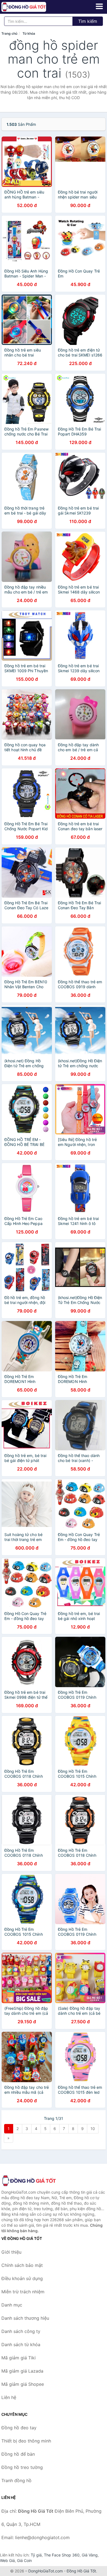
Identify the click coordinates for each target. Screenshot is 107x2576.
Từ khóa (29, 33)
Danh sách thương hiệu (25, 2318)
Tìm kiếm (88, 21)
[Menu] (99, 6)
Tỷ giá (36, 2555)
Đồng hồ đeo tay (19, 2428)
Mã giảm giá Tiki (19, 2358)
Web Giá (7, 2560)
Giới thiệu (11, 2252)
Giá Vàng (90, 2555)
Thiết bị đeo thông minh (26, 2441)
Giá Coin (24, 2560)
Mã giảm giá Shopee (23, 2384)
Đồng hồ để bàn (18, 2454)
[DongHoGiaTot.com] (33, 7)
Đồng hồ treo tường (22, 2467)
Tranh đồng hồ (16, 2480)
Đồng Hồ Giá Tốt (81, 2571)
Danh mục (12, 2305)
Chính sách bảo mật (22, 2265)
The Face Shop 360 (62, 2555)
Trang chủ (9, 33)
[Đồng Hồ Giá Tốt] (29, 2181)
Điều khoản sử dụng (22, 2278)
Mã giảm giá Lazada (22, 2371)
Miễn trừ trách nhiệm (23, 2292)
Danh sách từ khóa (21, 2344)
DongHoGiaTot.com (46, 2571)
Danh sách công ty (21, 2331)
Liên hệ (9, 2397)
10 (93, 2129)
